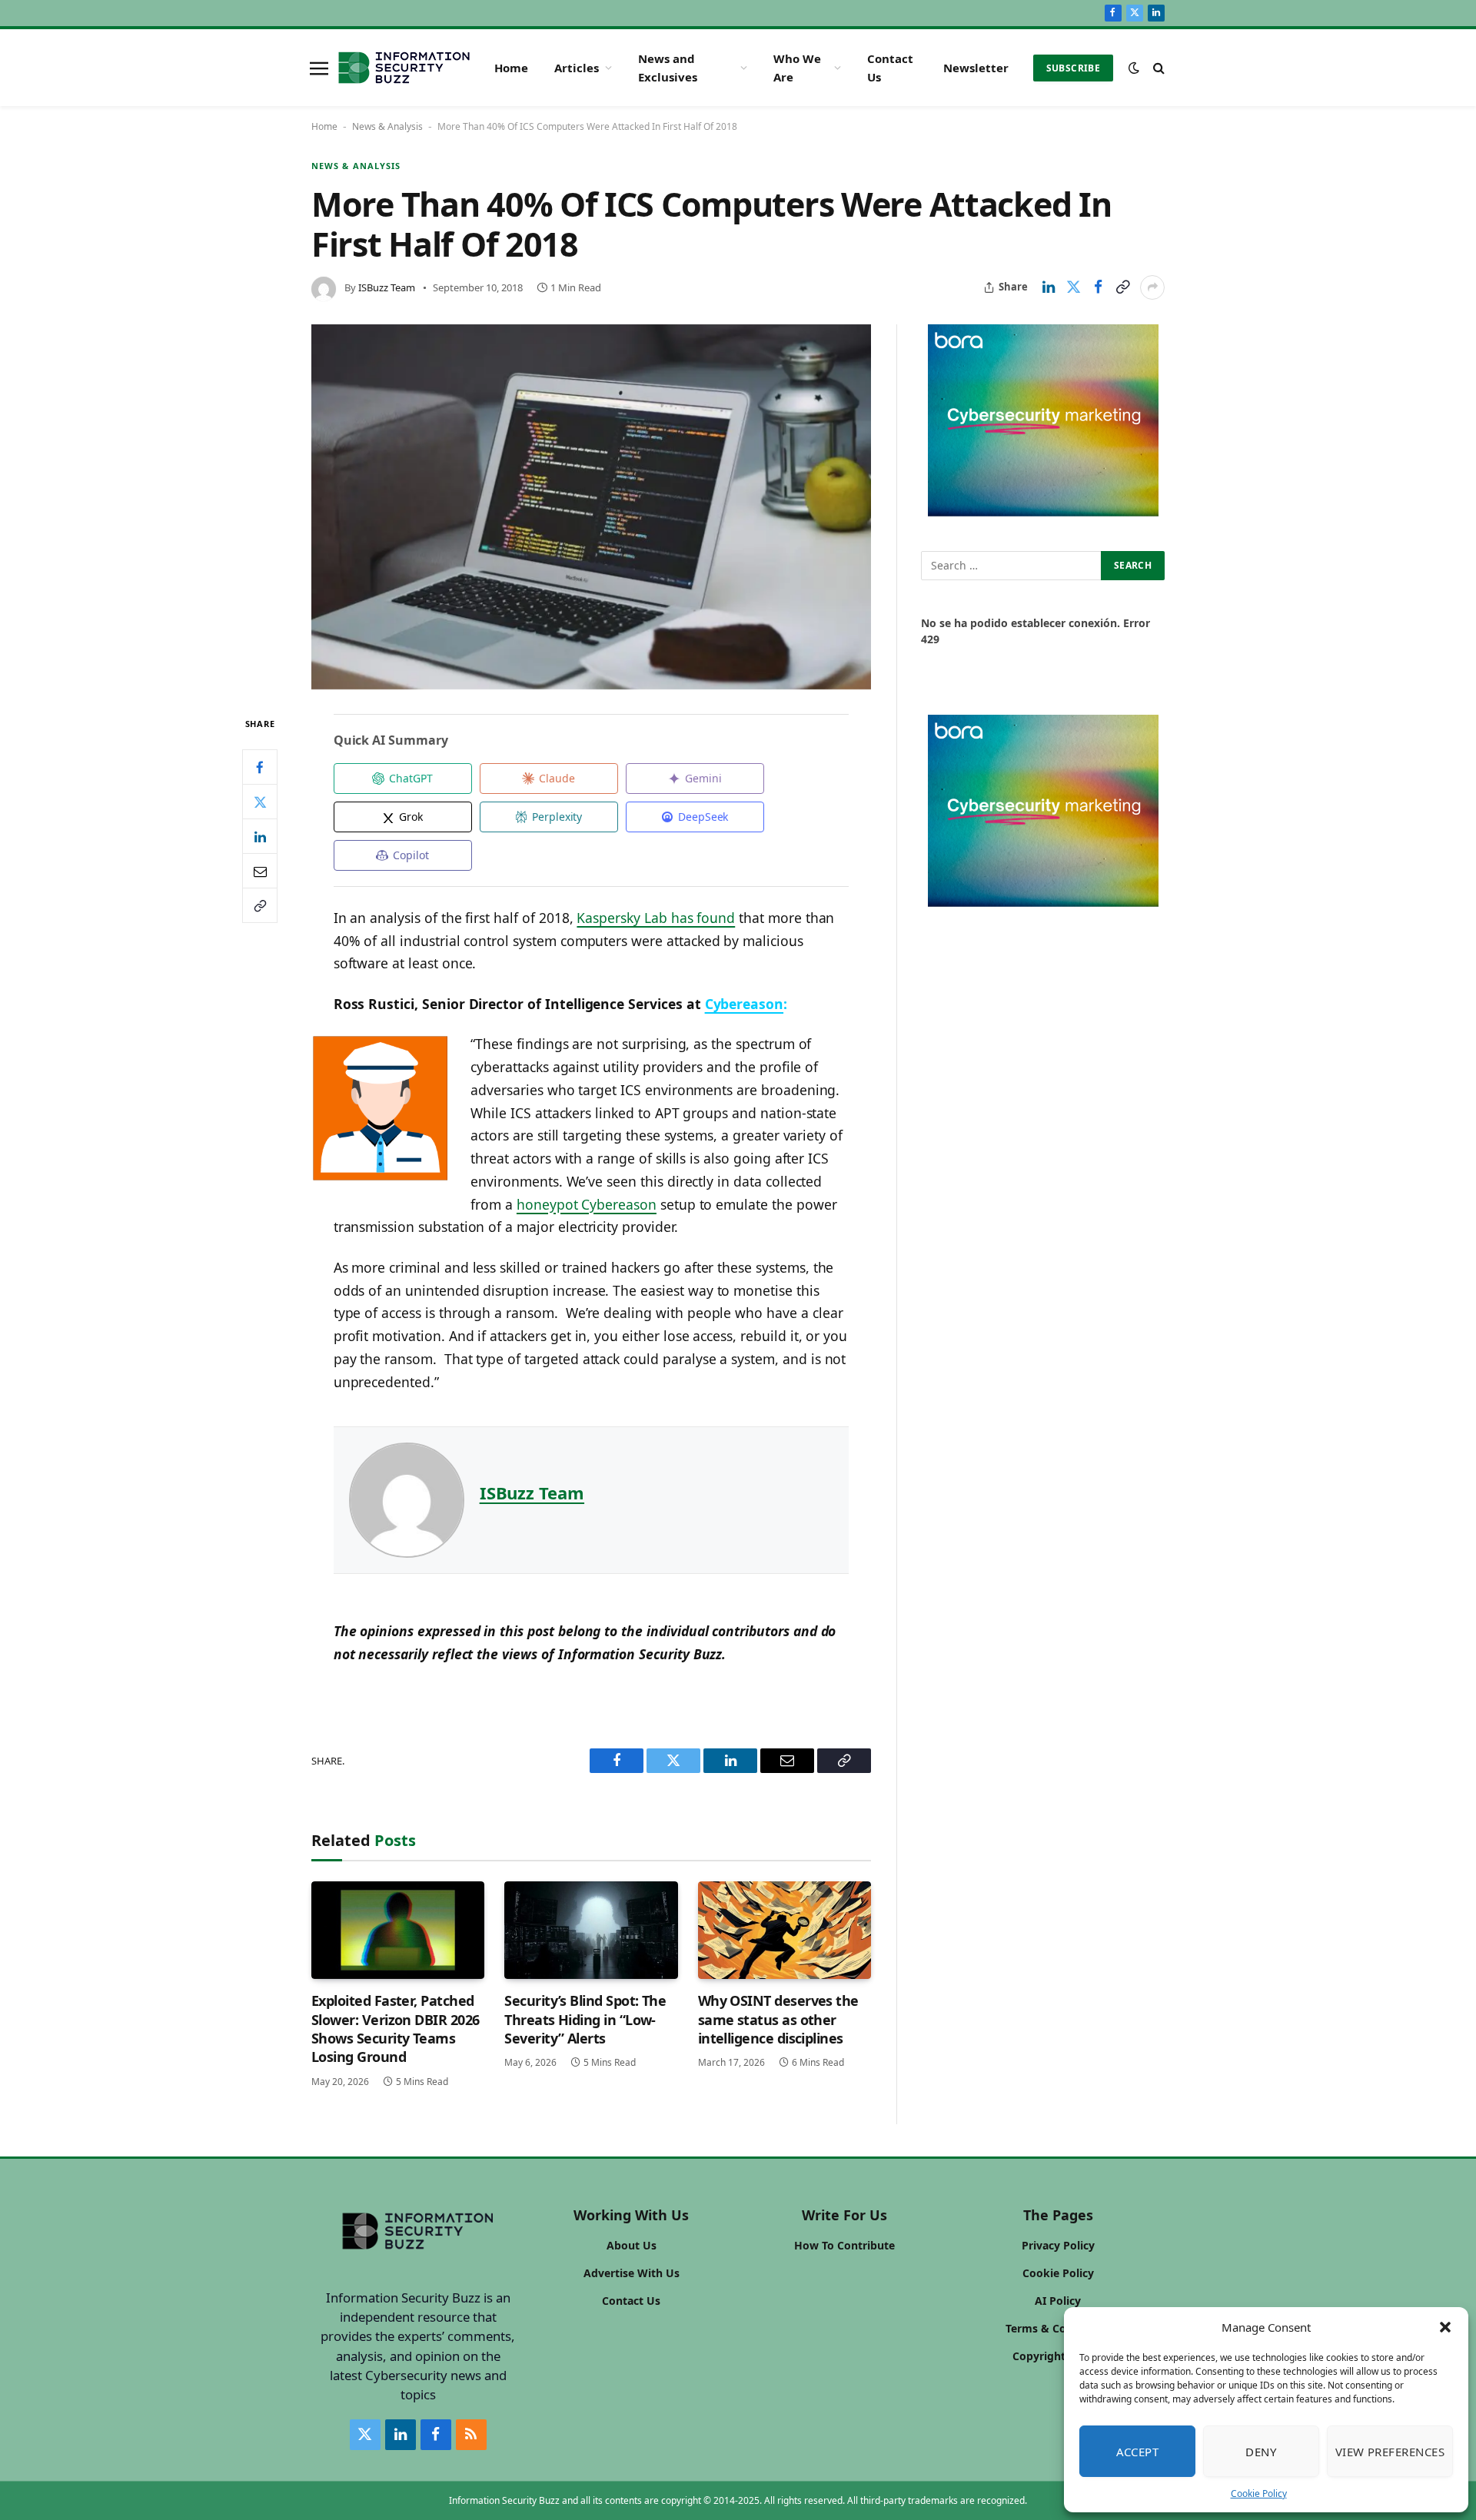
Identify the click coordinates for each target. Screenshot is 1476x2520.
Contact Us (890, 68)
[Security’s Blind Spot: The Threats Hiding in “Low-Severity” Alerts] (591, 1930)
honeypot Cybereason (587, 1204)
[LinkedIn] (260, 837)
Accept (1138, 2452)
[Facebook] (260, 768)
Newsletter (976, 68)
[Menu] (319, 68)
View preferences (1390, 2452)
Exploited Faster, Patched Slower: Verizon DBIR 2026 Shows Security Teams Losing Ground (396, 2029)
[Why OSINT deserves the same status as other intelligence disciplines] (785, 1930)
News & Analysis (387, 126)
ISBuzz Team (387, 287)
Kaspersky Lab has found (656, 918)
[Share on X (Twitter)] (1073, 287)
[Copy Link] (1122, 287)
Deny (1261, 2452)
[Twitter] (260, 802)
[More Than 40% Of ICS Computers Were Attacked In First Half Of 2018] (591, 507)
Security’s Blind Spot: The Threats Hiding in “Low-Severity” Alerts (585, 2019)
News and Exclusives (668, 68)
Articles (577, 68)
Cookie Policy (1259, 2493)
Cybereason (744, 1004)
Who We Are (797, 68)
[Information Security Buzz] (404, 68)
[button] (1445, 2327)
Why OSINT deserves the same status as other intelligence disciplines (778, 2019)
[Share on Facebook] (1098, 287)
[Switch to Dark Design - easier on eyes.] (1134, 68)
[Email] (260, 872)
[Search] (1157, 68)
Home (511, 68)
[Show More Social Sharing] (1152, 287)
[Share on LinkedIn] (1049, 287)
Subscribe (1073, 68)
